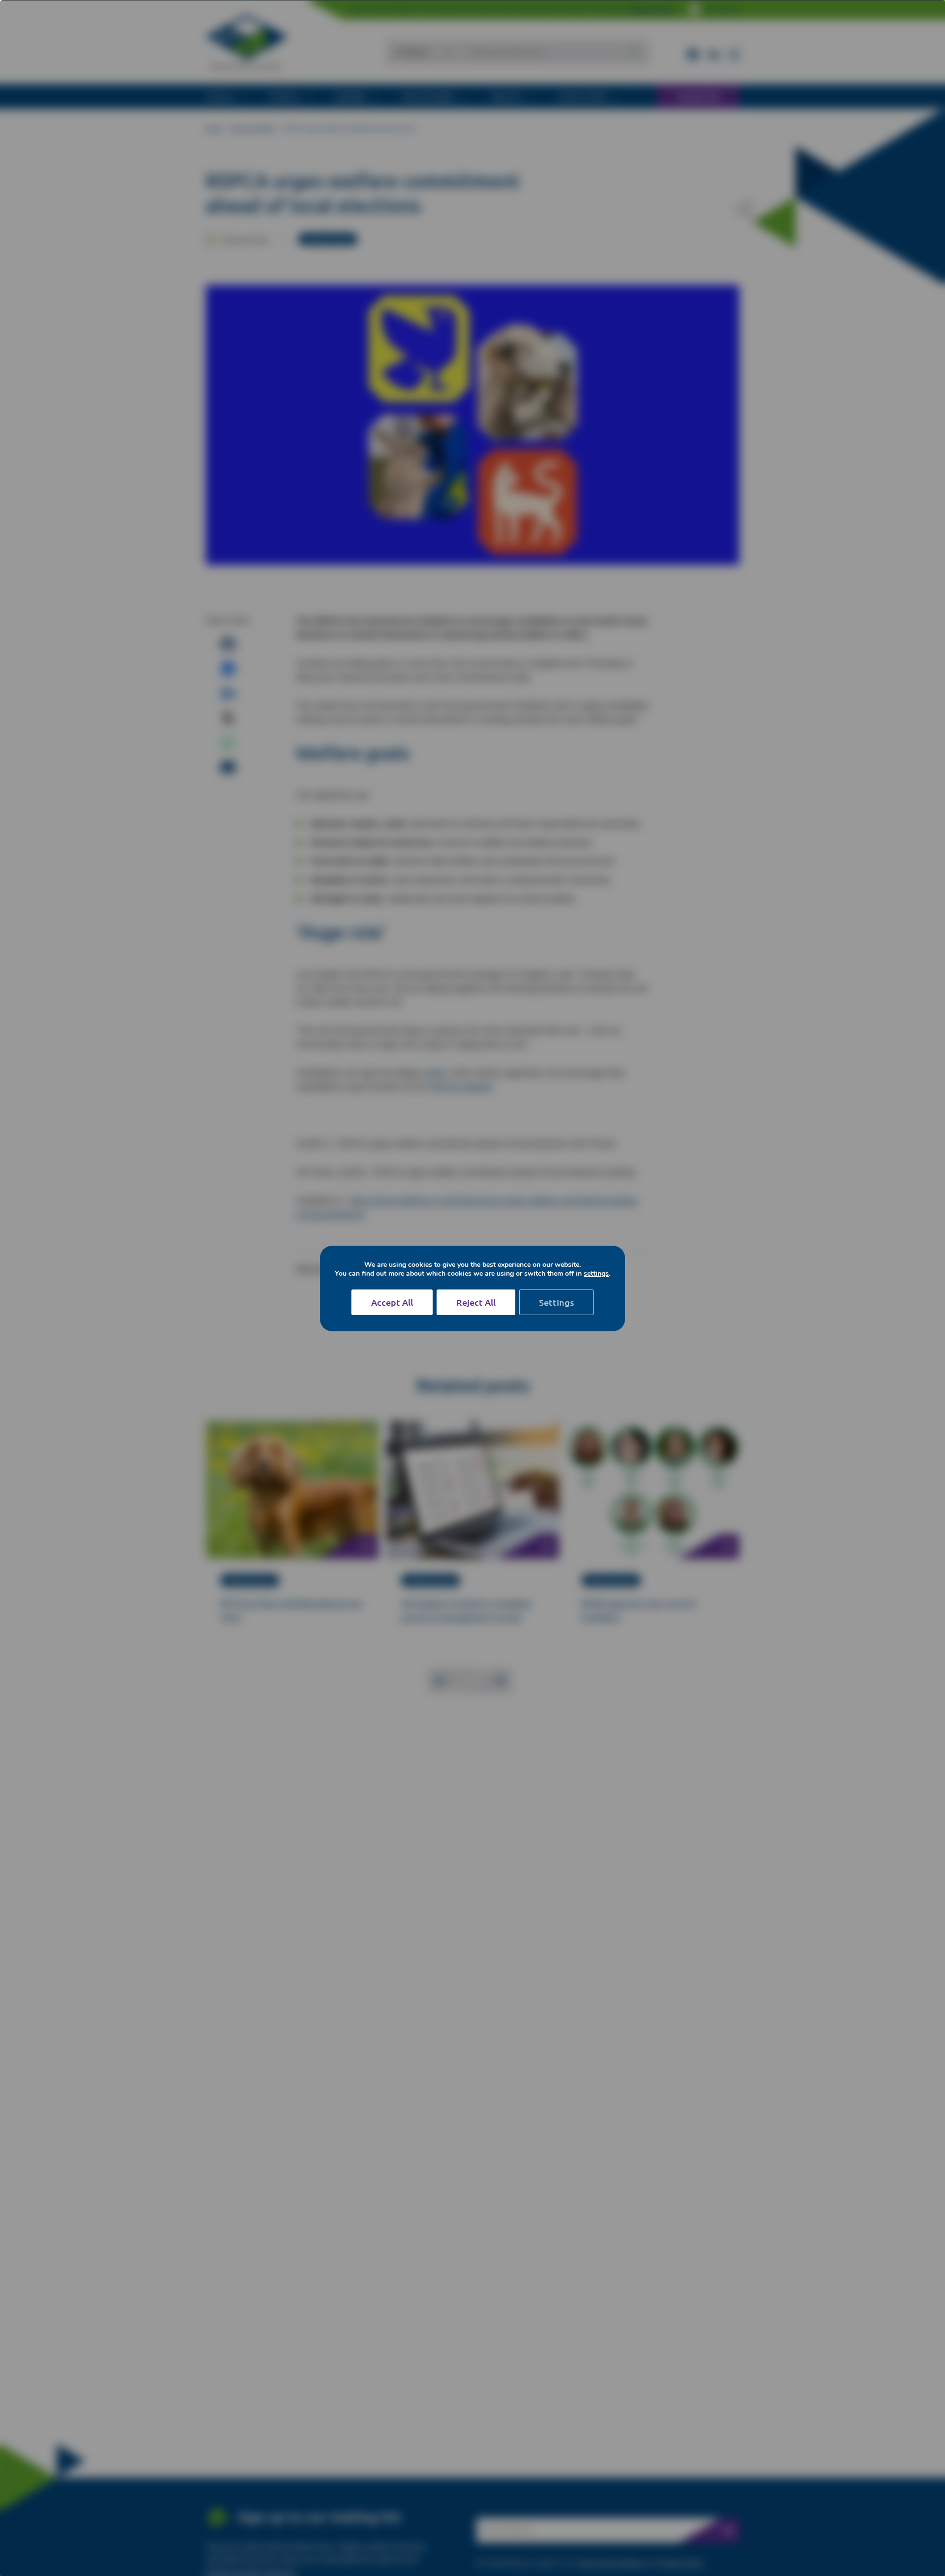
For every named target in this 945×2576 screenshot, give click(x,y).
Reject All (476, 1302)
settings (596, 1274)
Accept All (392, 1302)
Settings (556, 1302)
